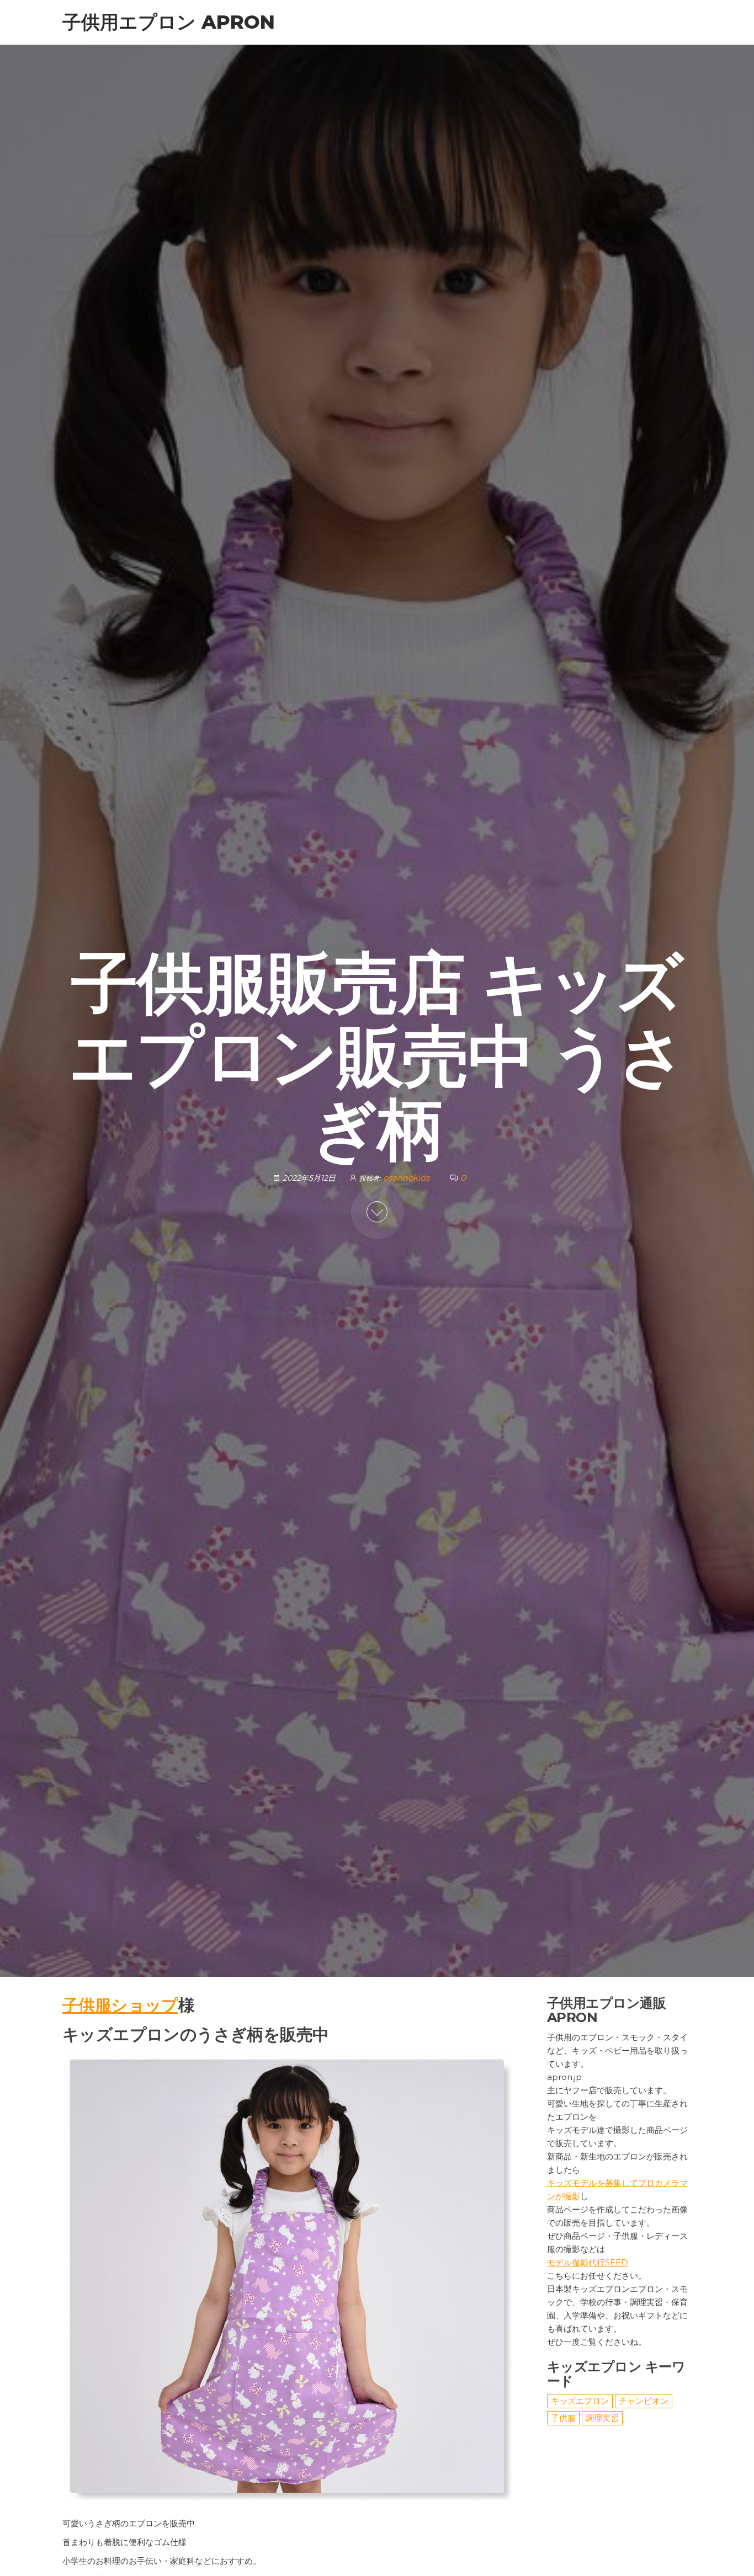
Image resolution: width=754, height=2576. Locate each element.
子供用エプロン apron (169, 22)
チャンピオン (644, 2401)
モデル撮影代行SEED (588, 2262)
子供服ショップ (120, 2005)
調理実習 (602, 2418)
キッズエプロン (580, 2401)
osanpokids (407, 1178)
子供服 (563, 2418)
